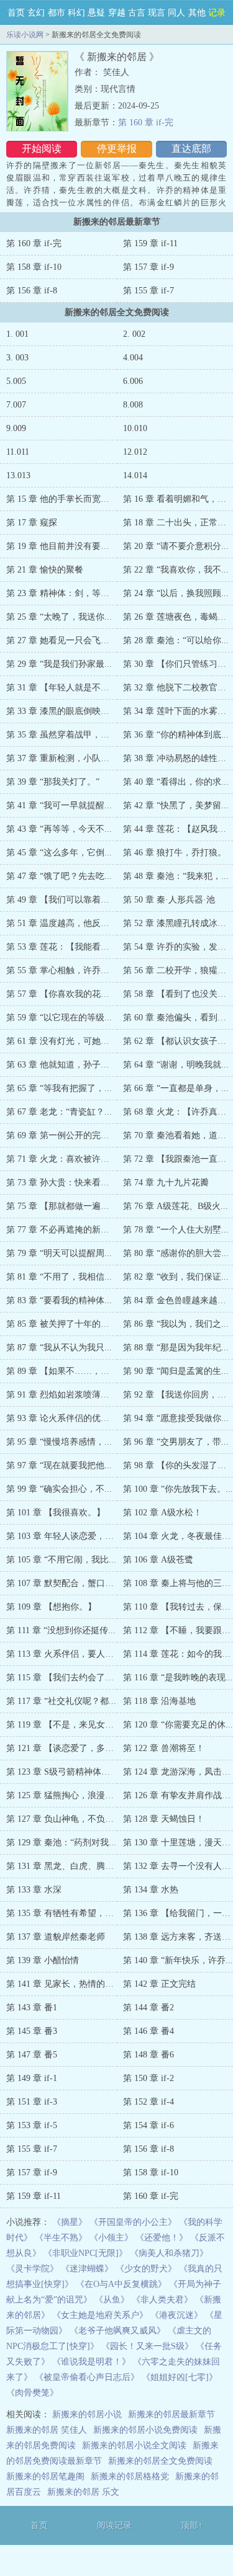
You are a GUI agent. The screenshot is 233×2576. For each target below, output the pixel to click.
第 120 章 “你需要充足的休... (178, 1725)
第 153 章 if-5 (32, 2125)
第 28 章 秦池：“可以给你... (176, 640)
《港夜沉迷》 (176, 2315)
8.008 (133, 405)
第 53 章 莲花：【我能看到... (62, 947)
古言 (137, 13)
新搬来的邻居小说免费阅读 (145, 2430)
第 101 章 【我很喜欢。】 (56, 1513)
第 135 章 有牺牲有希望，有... (64, 1913)
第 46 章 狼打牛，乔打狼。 (175, 853)
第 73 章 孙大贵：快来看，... (62, 1183)
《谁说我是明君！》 (91, 2362)
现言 (157, 13)
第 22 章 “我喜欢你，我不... (176, 570)
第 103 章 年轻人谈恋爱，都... (64, 1536)
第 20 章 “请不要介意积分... (176, 546)
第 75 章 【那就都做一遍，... (62, 1206)
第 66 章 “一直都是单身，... (176, 1088)
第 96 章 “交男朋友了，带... (176, 1442)
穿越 (117, 13)
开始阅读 (42, 149)
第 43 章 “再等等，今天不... (59, 829)
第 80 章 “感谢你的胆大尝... (176, 1253)
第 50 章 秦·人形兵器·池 (169, 900)
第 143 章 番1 (32, 2008)
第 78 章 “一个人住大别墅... (176, 1230)
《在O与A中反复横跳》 (121, 2284)
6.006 (133, 381)
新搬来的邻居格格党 (130, 2476)
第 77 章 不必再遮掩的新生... (62, 1230)
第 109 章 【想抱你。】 (51, 1607)
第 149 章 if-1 (32, 2078)
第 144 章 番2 (148, 2008)
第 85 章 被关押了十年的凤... (62, 1324)
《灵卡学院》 (32, 2269)
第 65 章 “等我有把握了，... (59, 1088)
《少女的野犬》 (146, 2269)
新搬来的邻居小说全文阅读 (134, 2445)
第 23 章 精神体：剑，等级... (62, 593)
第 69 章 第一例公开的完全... (62, 1135)
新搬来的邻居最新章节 (171, 2414)
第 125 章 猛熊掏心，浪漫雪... (64, 1795)
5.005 (16, 381)
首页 (16, 13)
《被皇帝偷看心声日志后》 (87, 2377)
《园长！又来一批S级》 (147, 2346)
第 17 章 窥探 (32, 523)
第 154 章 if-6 (148, 2125)
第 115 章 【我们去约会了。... (64, 1678)
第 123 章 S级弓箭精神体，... (62, 1772)
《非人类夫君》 (162, 2300)
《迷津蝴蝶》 (87, 2269)
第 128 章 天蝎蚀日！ (164, 1819)
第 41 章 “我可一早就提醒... (59, 805)
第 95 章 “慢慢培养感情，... (59, 1442)
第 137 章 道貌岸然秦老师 (56, 1937)
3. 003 (17, 358)
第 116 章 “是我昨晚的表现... (178, 1678)
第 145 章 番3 (32, 2031)
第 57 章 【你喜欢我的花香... (62, 994)
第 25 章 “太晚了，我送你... (59, 617)
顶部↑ (192, 2525)
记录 (217, 13)
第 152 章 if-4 (148, 2102)
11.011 (18, 452)
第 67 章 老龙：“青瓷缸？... (59, 1112)
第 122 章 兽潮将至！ (164, 1748)
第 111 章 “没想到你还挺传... (61, 1630)
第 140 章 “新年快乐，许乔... (178, 1960)
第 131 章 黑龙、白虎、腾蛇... (64, 1866)
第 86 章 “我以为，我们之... (176, 1324)
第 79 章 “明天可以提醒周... (59, 1253)
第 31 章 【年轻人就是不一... (62, 688)
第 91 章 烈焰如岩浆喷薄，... (62, 1395)
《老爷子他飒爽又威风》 (117, 2331)
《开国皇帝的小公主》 (133, 2222)
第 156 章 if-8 (32, 291)
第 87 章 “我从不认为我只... (59, 1348)
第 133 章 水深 (34, 1890)
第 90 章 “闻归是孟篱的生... (176, 1371)
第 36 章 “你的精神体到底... (176, 735)
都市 (57, 13)
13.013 (18, 475)
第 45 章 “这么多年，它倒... (59, 853)
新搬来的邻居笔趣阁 (45, 2476)
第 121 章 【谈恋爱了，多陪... (64, 1748)
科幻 (76, 13)
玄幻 (36, 13)
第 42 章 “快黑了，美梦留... (176, 805)
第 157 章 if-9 (148, 267)
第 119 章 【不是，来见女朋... (64, 1725)
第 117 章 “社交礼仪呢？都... (61, 1701)
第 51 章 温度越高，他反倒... (62, 923)
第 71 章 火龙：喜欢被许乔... (62, 1159)
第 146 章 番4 (148, 2031)
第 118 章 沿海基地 (159, 1701)
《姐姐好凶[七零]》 (180, 2377)
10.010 (135, 428)
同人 (176, 13)
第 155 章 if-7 (148, 291)
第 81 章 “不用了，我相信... (59, 1277)
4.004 (133, 358)
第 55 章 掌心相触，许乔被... (62, 970)
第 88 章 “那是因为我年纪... (176, 1348)
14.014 (135, 475)
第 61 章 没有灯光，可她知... (62, 1041)
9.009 (16, 428)
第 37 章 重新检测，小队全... (62, 758)
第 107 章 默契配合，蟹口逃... (64, 1583)
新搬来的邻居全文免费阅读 (160, 2461)
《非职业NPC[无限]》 (85, 2253)
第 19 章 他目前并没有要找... (62, 546)
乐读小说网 (25, 35)
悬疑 (96, 13)
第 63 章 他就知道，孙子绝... (62, 1065)
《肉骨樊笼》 (32, 2393)
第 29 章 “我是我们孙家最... (59, 664)
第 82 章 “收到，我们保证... (176, 1277)
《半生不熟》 (61, 2238)
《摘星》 (70, 2222)
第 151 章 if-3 (32, 2102)
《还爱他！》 (162, 2238)
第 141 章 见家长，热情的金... (64, 1984)
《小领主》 (111, 2238)
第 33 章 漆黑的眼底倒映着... (62, 711)
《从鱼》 (112, 2300)
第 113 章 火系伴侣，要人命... (64, 1654)
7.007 (16, 405)
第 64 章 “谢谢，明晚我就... (176, 1065)
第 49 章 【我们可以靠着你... (62, 900)
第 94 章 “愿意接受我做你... (176, 1418)
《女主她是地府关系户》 (100, 2315)
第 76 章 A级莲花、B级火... (176, 1206)
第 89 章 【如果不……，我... (62, 1371)
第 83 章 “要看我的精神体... (59, 1300)
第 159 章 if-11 (150, 243)
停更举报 (117, 149)
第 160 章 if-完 (146, 123)
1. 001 (17, 334)
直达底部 (191, 149)
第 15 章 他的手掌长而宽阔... (62, 499)
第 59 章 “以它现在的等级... (59, 1018)
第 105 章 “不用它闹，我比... (61, 1560)
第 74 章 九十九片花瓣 (166, 1183)
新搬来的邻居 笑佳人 (47, 2430)
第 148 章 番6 (148, 2055)
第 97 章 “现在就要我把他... (59, 1465)
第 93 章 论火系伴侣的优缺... (62, 1418)
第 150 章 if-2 (148, 2078)
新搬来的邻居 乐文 (83, 2492)
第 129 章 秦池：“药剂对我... (61, 1843)
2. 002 (134, 334)
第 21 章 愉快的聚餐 (45, 570)
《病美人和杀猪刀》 (169, 2253)
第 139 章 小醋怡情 (43, 1960)
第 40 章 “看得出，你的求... (176, 782)
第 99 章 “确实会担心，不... (59, 1489)
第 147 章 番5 (32, 2055)
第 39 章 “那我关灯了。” (53, 782)
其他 (197, 13)
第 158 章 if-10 (34, 267)
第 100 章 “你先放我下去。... (178, 1489)
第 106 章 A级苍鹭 (158, 1560)
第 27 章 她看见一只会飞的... (62, 640)
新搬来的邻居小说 (87, 2414)
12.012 (135, 452)
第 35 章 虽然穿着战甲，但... (62, 735)
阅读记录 (114, 2525)
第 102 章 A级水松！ (162, 1513)
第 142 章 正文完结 (159, 1984)
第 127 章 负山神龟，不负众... (64, 1819)
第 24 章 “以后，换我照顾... (176, 593)
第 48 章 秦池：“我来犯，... (176, 876)
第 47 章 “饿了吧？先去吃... (59, 876)
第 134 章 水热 (151, 1890)
